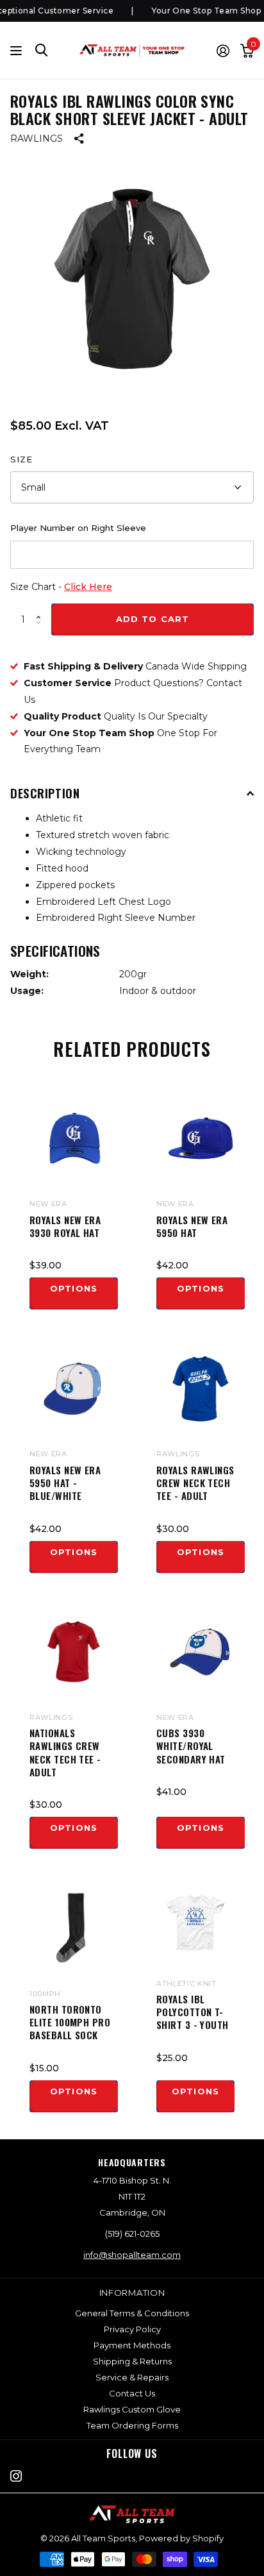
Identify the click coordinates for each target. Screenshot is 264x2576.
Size (21, 459)
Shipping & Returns (132, 2361)
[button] (41, 608)
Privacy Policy (132, 2329)
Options (73, 1288)
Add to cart (152, 619)
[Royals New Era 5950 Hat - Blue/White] (74, 1388)
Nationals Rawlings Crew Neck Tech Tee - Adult (65, 1752)
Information (132, 2293)
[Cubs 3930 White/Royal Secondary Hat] (201, 1652)
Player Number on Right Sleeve (78, 528)
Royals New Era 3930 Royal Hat (65, 1226)
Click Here (88, 587)
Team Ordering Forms (132, 2425)
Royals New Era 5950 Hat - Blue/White (65, 1483)
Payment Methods (132, 2345)
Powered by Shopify (181, 2538)
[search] (42, 50)
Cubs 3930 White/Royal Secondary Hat (191, 1746)
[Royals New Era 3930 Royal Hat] (74, 1138)
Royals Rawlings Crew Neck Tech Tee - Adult (195, 1483)
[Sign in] (223, 51)
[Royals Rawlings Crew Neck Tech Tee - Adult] (201, 1388)
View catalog (18, 50)
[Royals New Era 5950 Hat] (201, 1138)
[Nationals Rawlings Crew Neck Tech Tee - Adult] (74, 1652)
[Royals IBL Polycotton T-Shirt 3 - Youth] (195, 1923)
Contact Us (132, 2393)
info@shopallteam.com (132, 2255)
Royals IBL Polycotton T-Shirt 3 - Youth (193, 2012)
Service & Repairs (132, 2377)
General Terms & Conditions (132, 2313)
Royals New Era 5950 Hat (192, 1226)
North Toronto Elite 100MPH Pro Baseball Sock (70, 2022)
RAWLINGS (37, 139)
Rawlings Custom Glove (132, 2409)
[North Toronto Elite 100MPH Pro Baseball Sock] (74, 1928)
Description (45, 793)
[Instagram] (16, 2476)
